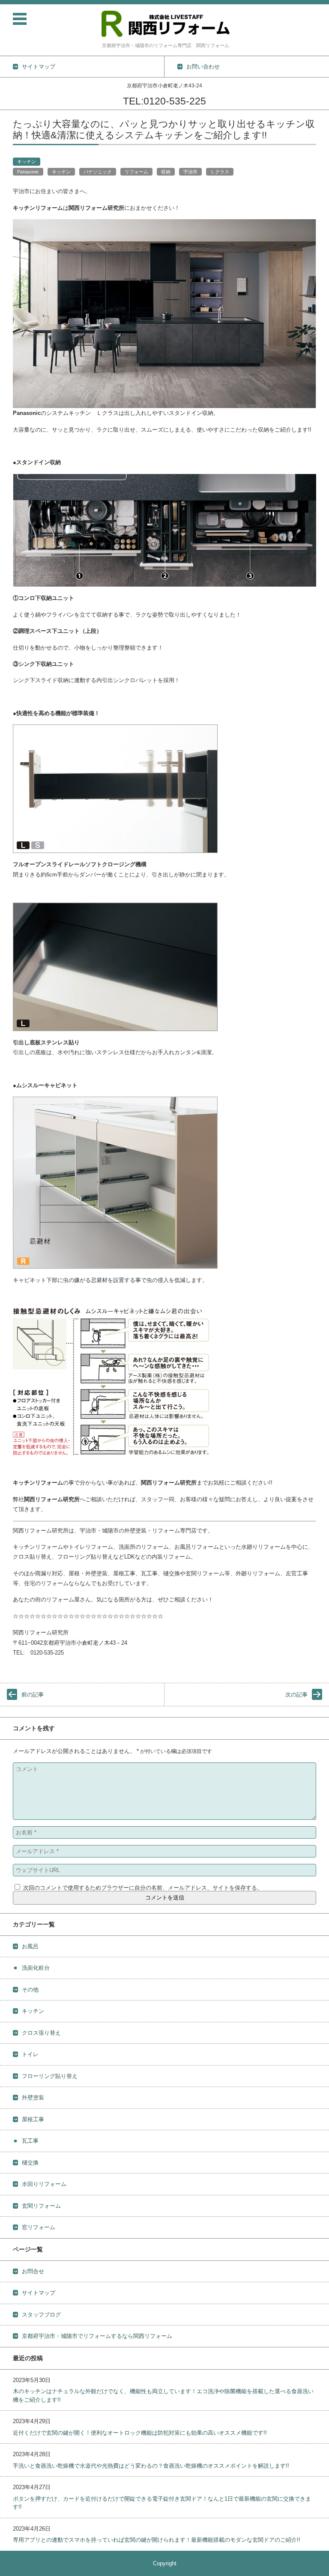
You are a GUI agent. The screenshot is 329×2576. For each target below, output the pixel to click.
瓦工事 (30, 2141)
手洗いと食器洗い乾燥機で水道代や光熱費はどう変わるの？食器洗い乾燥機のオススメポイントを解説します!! (151, 2466)
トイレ (30, 2054)
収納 (166, 172)
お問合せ (33, 2271)
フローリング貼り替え (50, 2076)
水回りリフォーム (44, 2184)
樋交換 (30, 2163)
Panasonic (28, 172)
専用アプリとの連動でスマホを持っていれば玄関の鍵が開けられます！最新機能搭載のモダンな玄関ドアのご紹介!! (157, 2540)
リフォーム (136, 172)
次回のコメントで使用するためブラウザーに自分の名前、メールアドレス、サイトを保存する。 (143, 1888)
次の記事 (296, 1695)
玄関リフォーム (41, 2206)
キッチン (27, 161)
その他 (30, 1990)
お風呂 (30, 1946)
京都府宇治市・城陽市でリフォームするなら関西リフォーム (97, 2336)
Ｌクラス (220, 172)
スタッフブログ (41, 2315)
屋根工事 (33, 2119)
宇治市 (190, 172)
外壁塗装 (33, 2097)
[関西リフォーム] (166, 24)
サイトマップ (39, 2293)
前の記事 (33, 1695)
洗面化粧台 (36, 1968)
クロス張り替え (41, 2033)
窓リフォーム (39, 2227)
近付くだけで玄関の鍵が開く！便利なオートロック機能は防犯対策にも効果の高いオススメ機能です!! (140, 2433)
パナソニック (98, 172)
